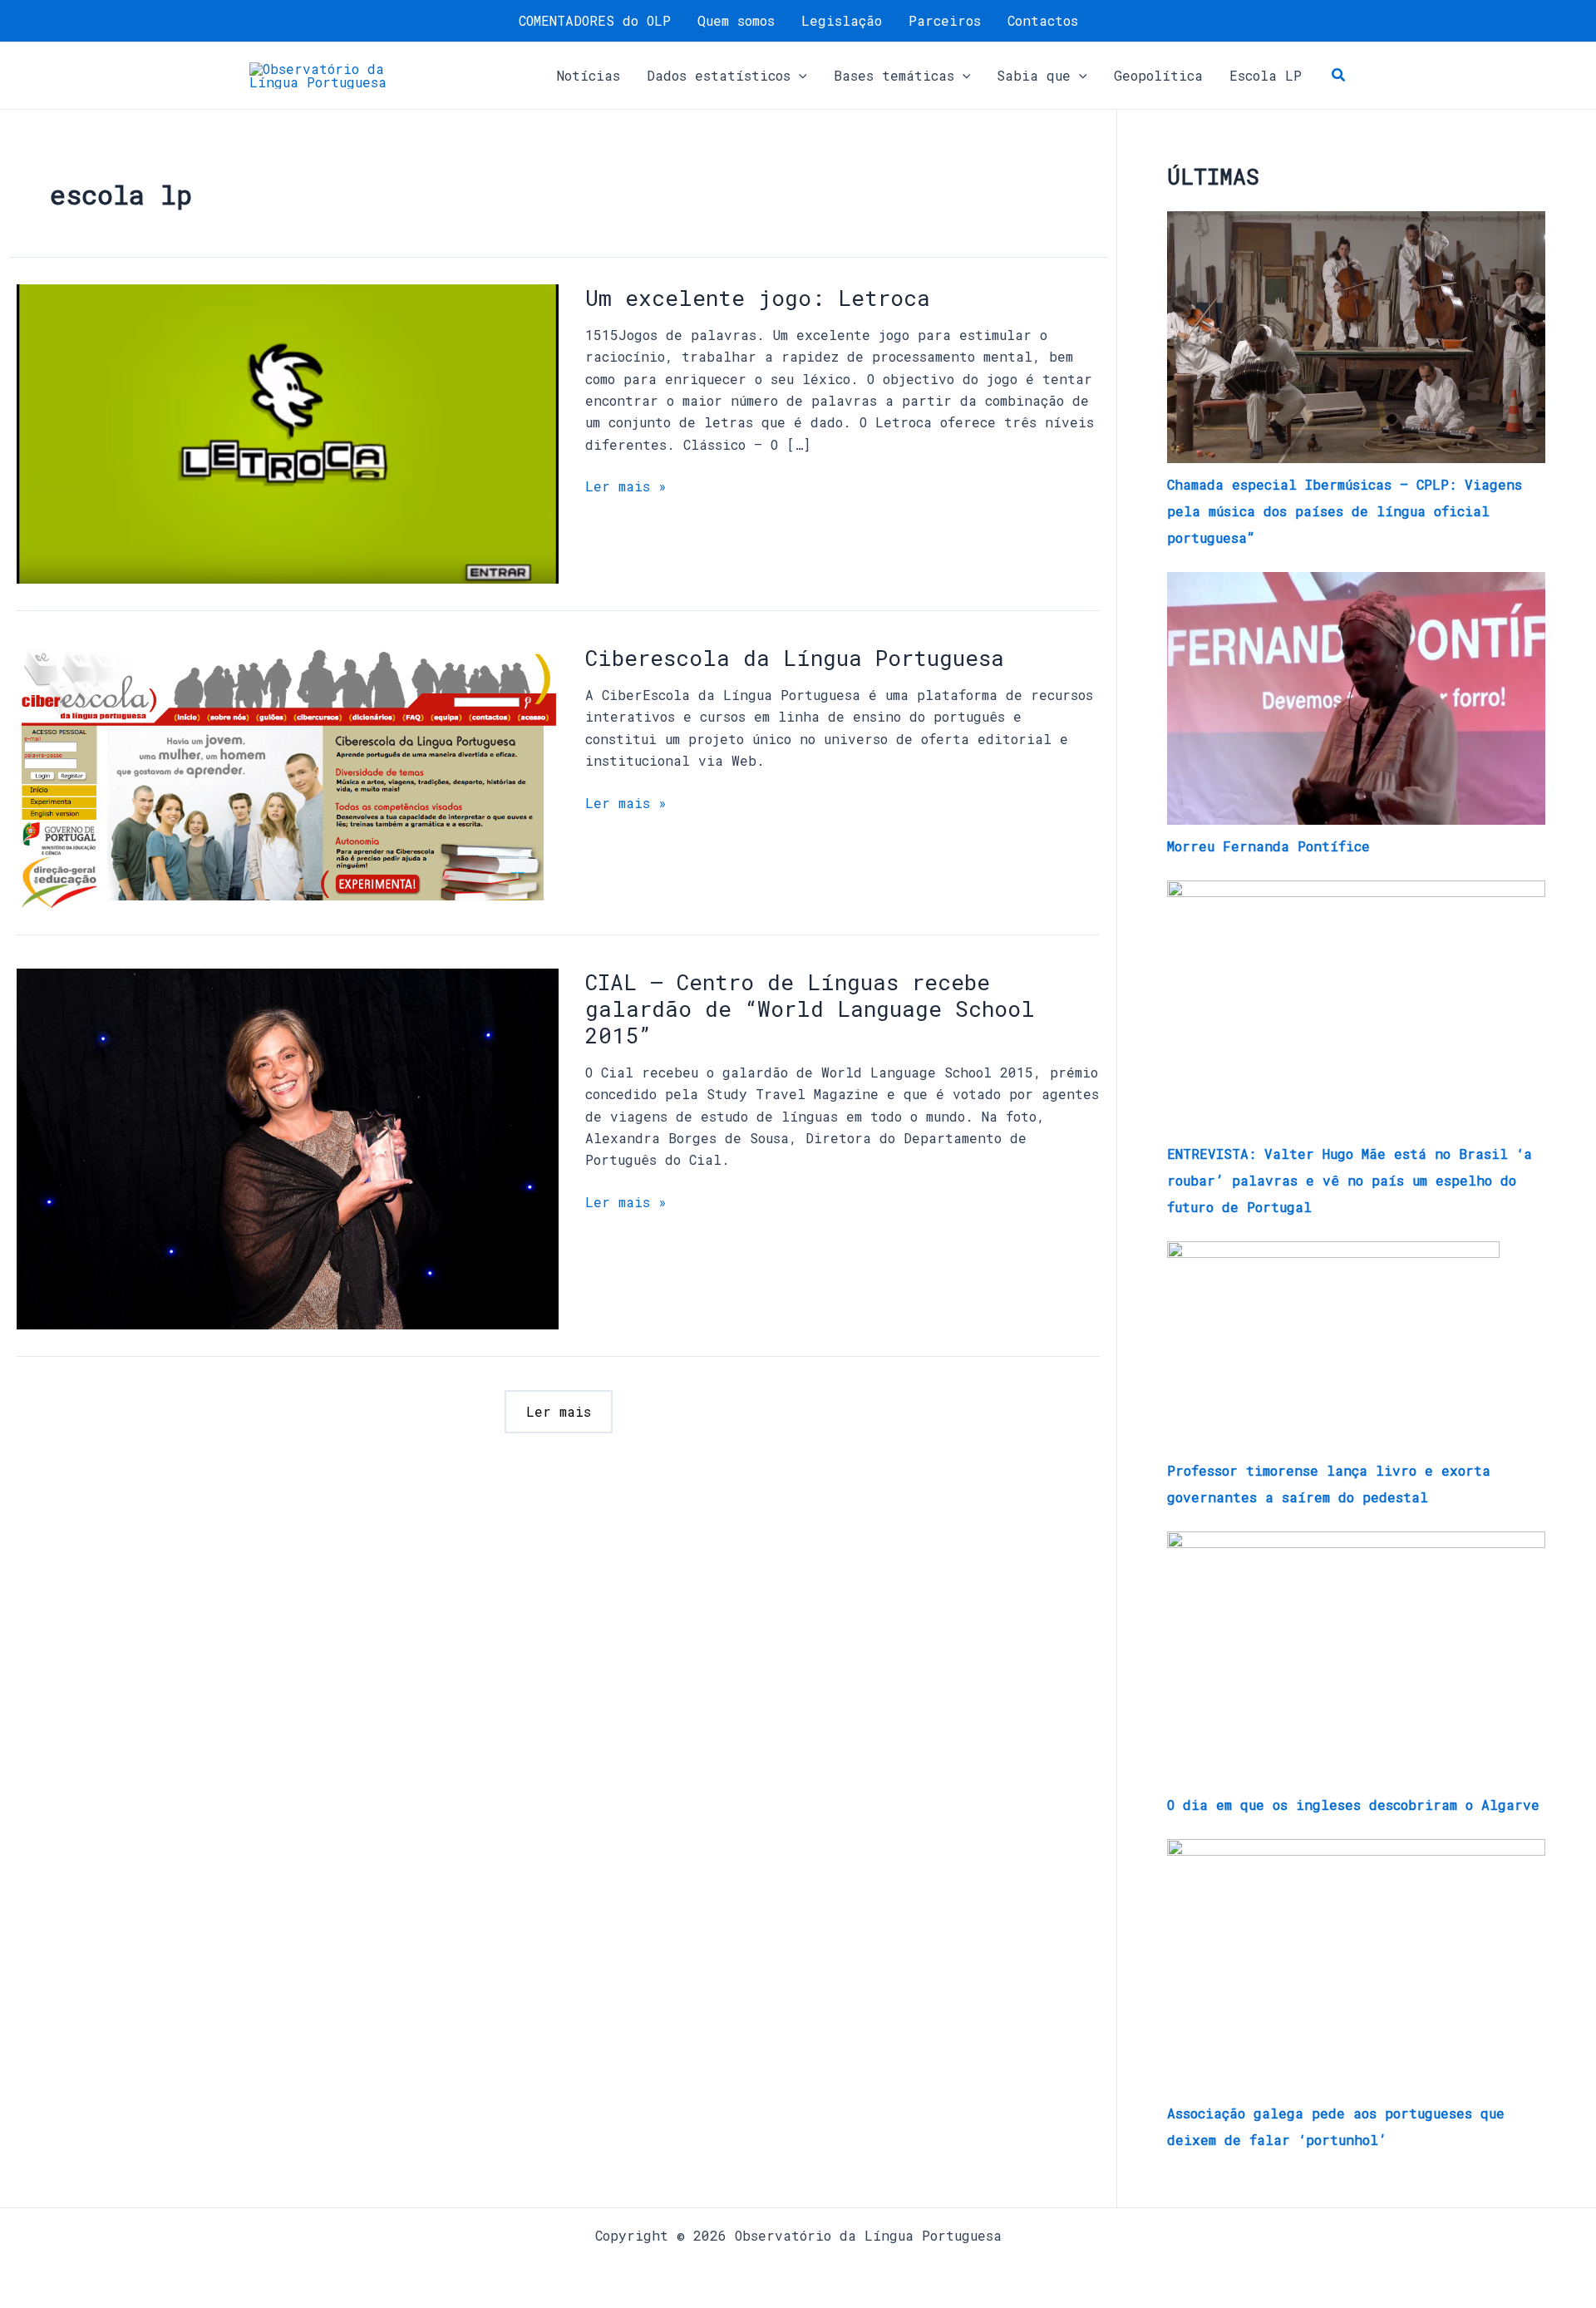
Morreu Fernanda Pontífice (1268, 846)
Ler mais (559, 1411)
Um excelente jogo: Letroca (758, 298)
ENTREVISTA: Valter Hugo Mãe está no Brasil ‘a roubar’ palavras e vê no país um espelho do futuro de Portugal (1350, 1180)
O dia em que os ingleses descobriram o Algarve (1353, 1805)
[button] (799, 76)
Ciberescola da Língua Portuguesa (795, 658)
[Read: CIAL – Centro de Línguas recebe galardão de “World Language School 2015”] (288, 1147)
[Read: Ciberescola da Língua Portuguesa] (288, 774)
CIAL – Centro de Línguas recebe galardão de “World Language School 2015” (810, 1009)
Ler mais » (626, 485)
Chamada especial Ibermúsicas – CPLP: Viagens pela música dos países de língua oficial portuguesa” (1345, 511)
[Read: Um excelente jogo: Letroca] (288, 432)
